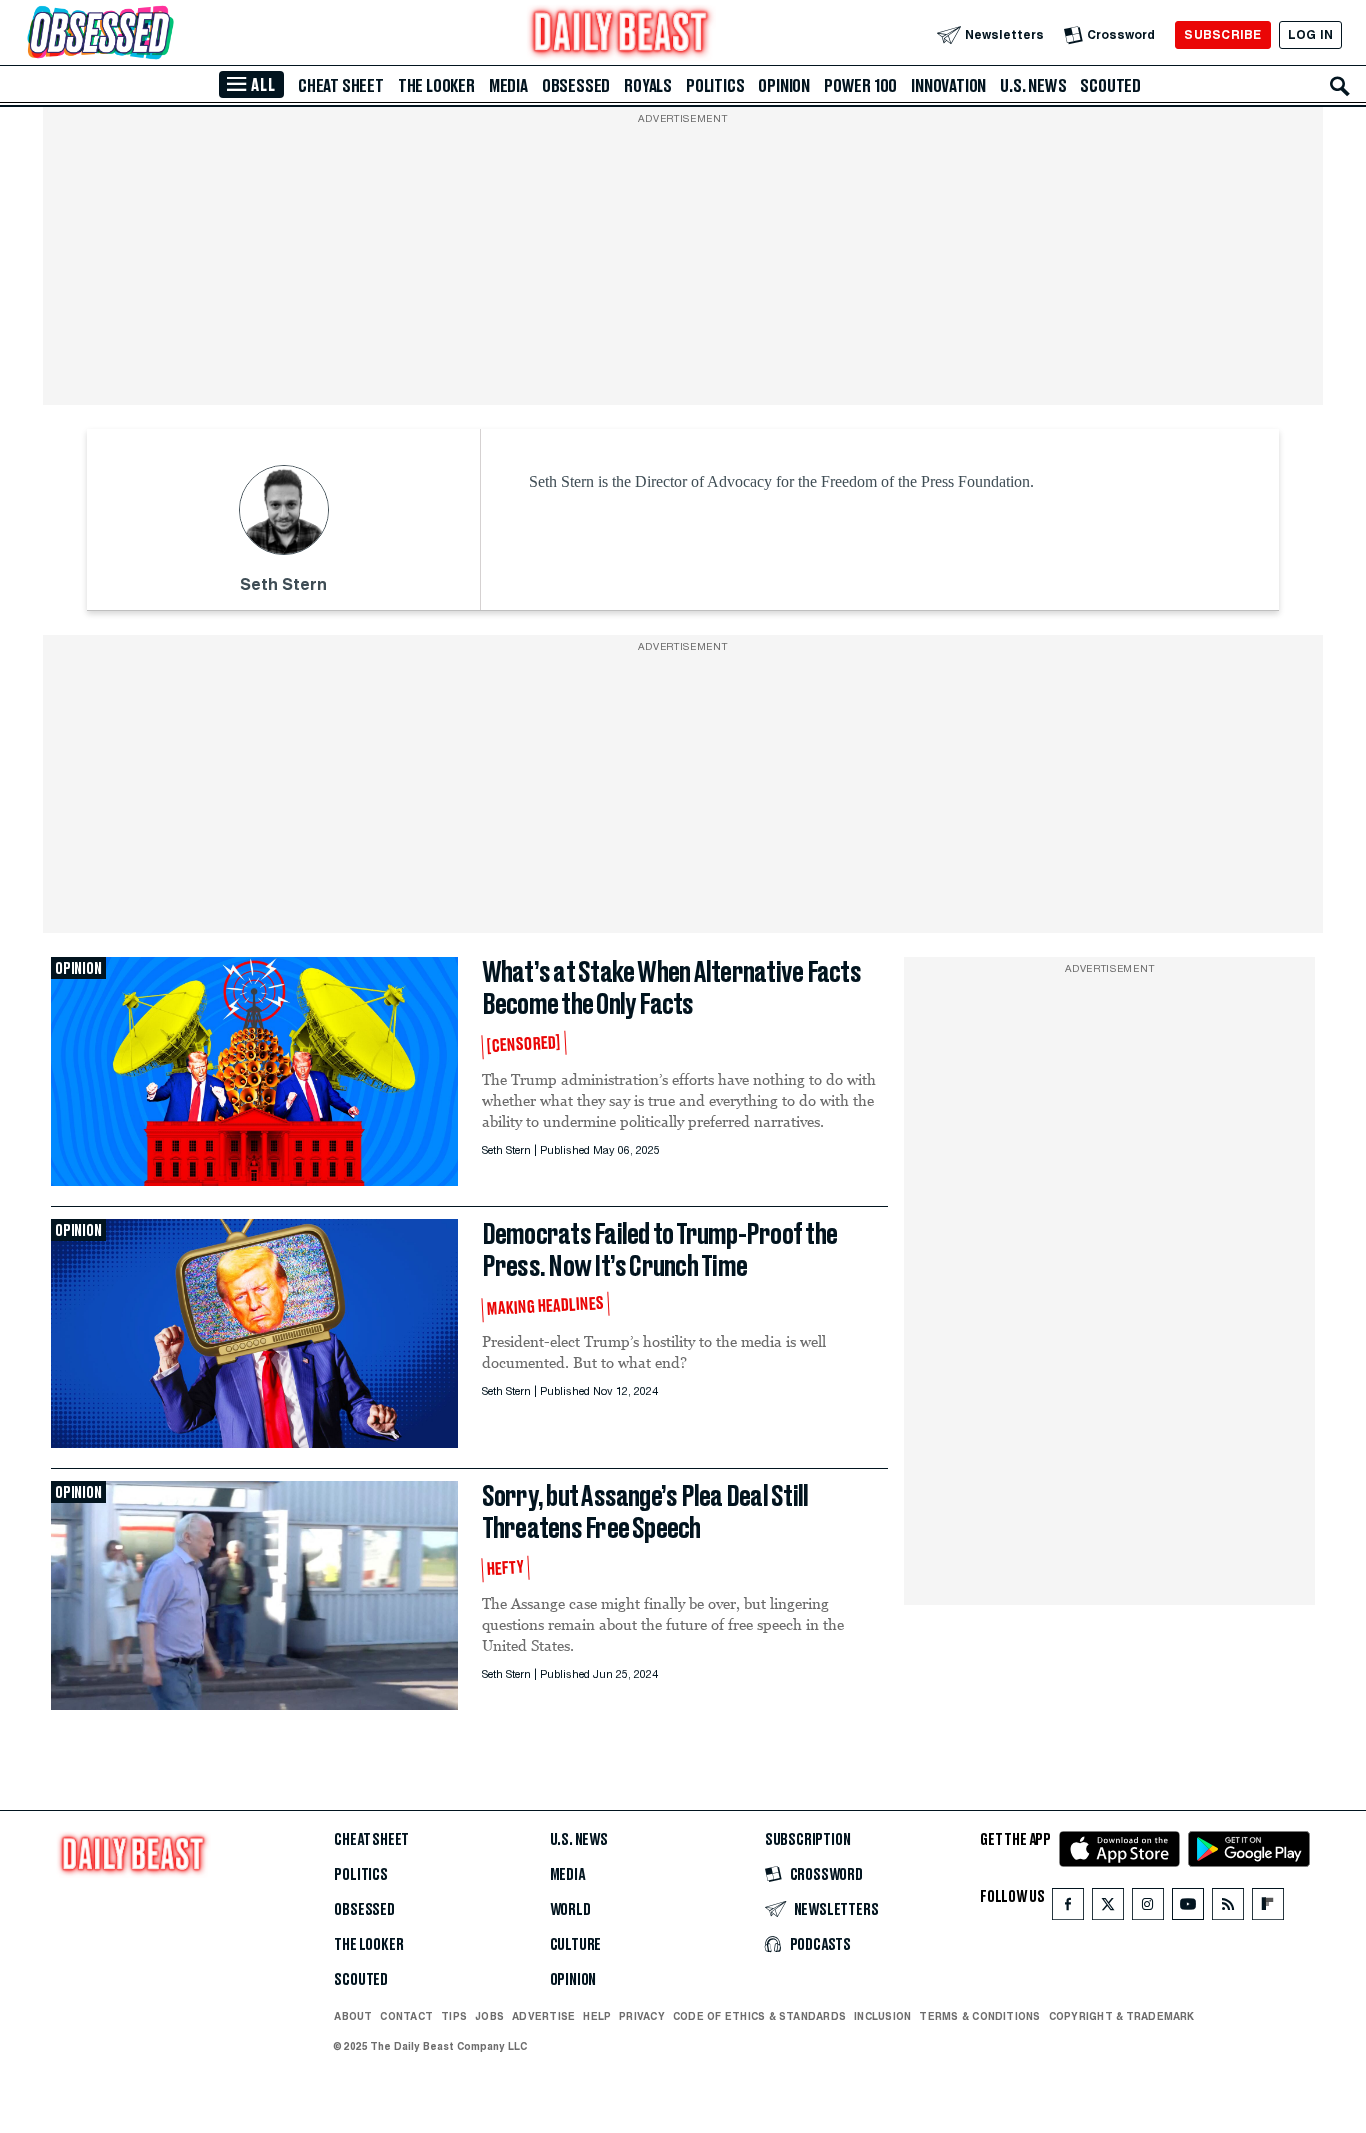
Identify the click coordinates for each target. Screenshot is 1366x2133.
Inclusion (882, 2016)
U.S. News (1033, 86)
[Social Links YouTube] (1188, 1908)
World (570, 1910)
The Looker (436, 86)
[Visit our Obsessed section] (164, 34)
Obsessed (576, 86)
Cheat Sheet (341, 86)
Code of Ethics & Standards (759, 2016)
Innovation (948, 86)
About (353, 2016)
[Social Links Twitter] (1108, 1908)
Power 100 (860, 86)
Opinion (784, 86)
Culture (576, 1945)
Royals (648, 86)
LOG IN (1310, 34)
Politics (715, 86)
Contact (406, 2016)
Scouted (1110, 86)
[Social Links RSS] (1228, 1908)
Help (597, 2016)
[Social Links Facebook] (1068, 1908)
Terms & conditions (979, 2016)
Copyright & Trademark (1122, 2016)
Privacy (642, 2016)
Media (508, 86)
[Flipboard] (1267, 1908)
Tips (454, 2016)
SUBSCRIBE (1222, 34)
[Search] (1340, 86)
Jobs (489, 2016)
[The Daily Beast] (621, 34)
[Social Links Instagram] (1148, 1908)
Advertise (543, 2016)
